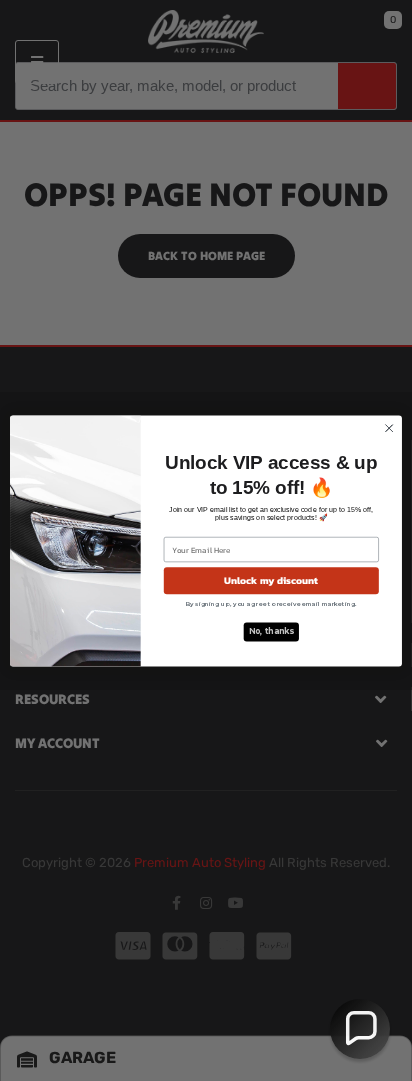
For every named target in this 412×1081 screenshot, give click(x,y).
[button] (360, 1029)
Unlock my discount (271, 580)
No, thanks (271, 631)
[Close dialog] (389, 428)
